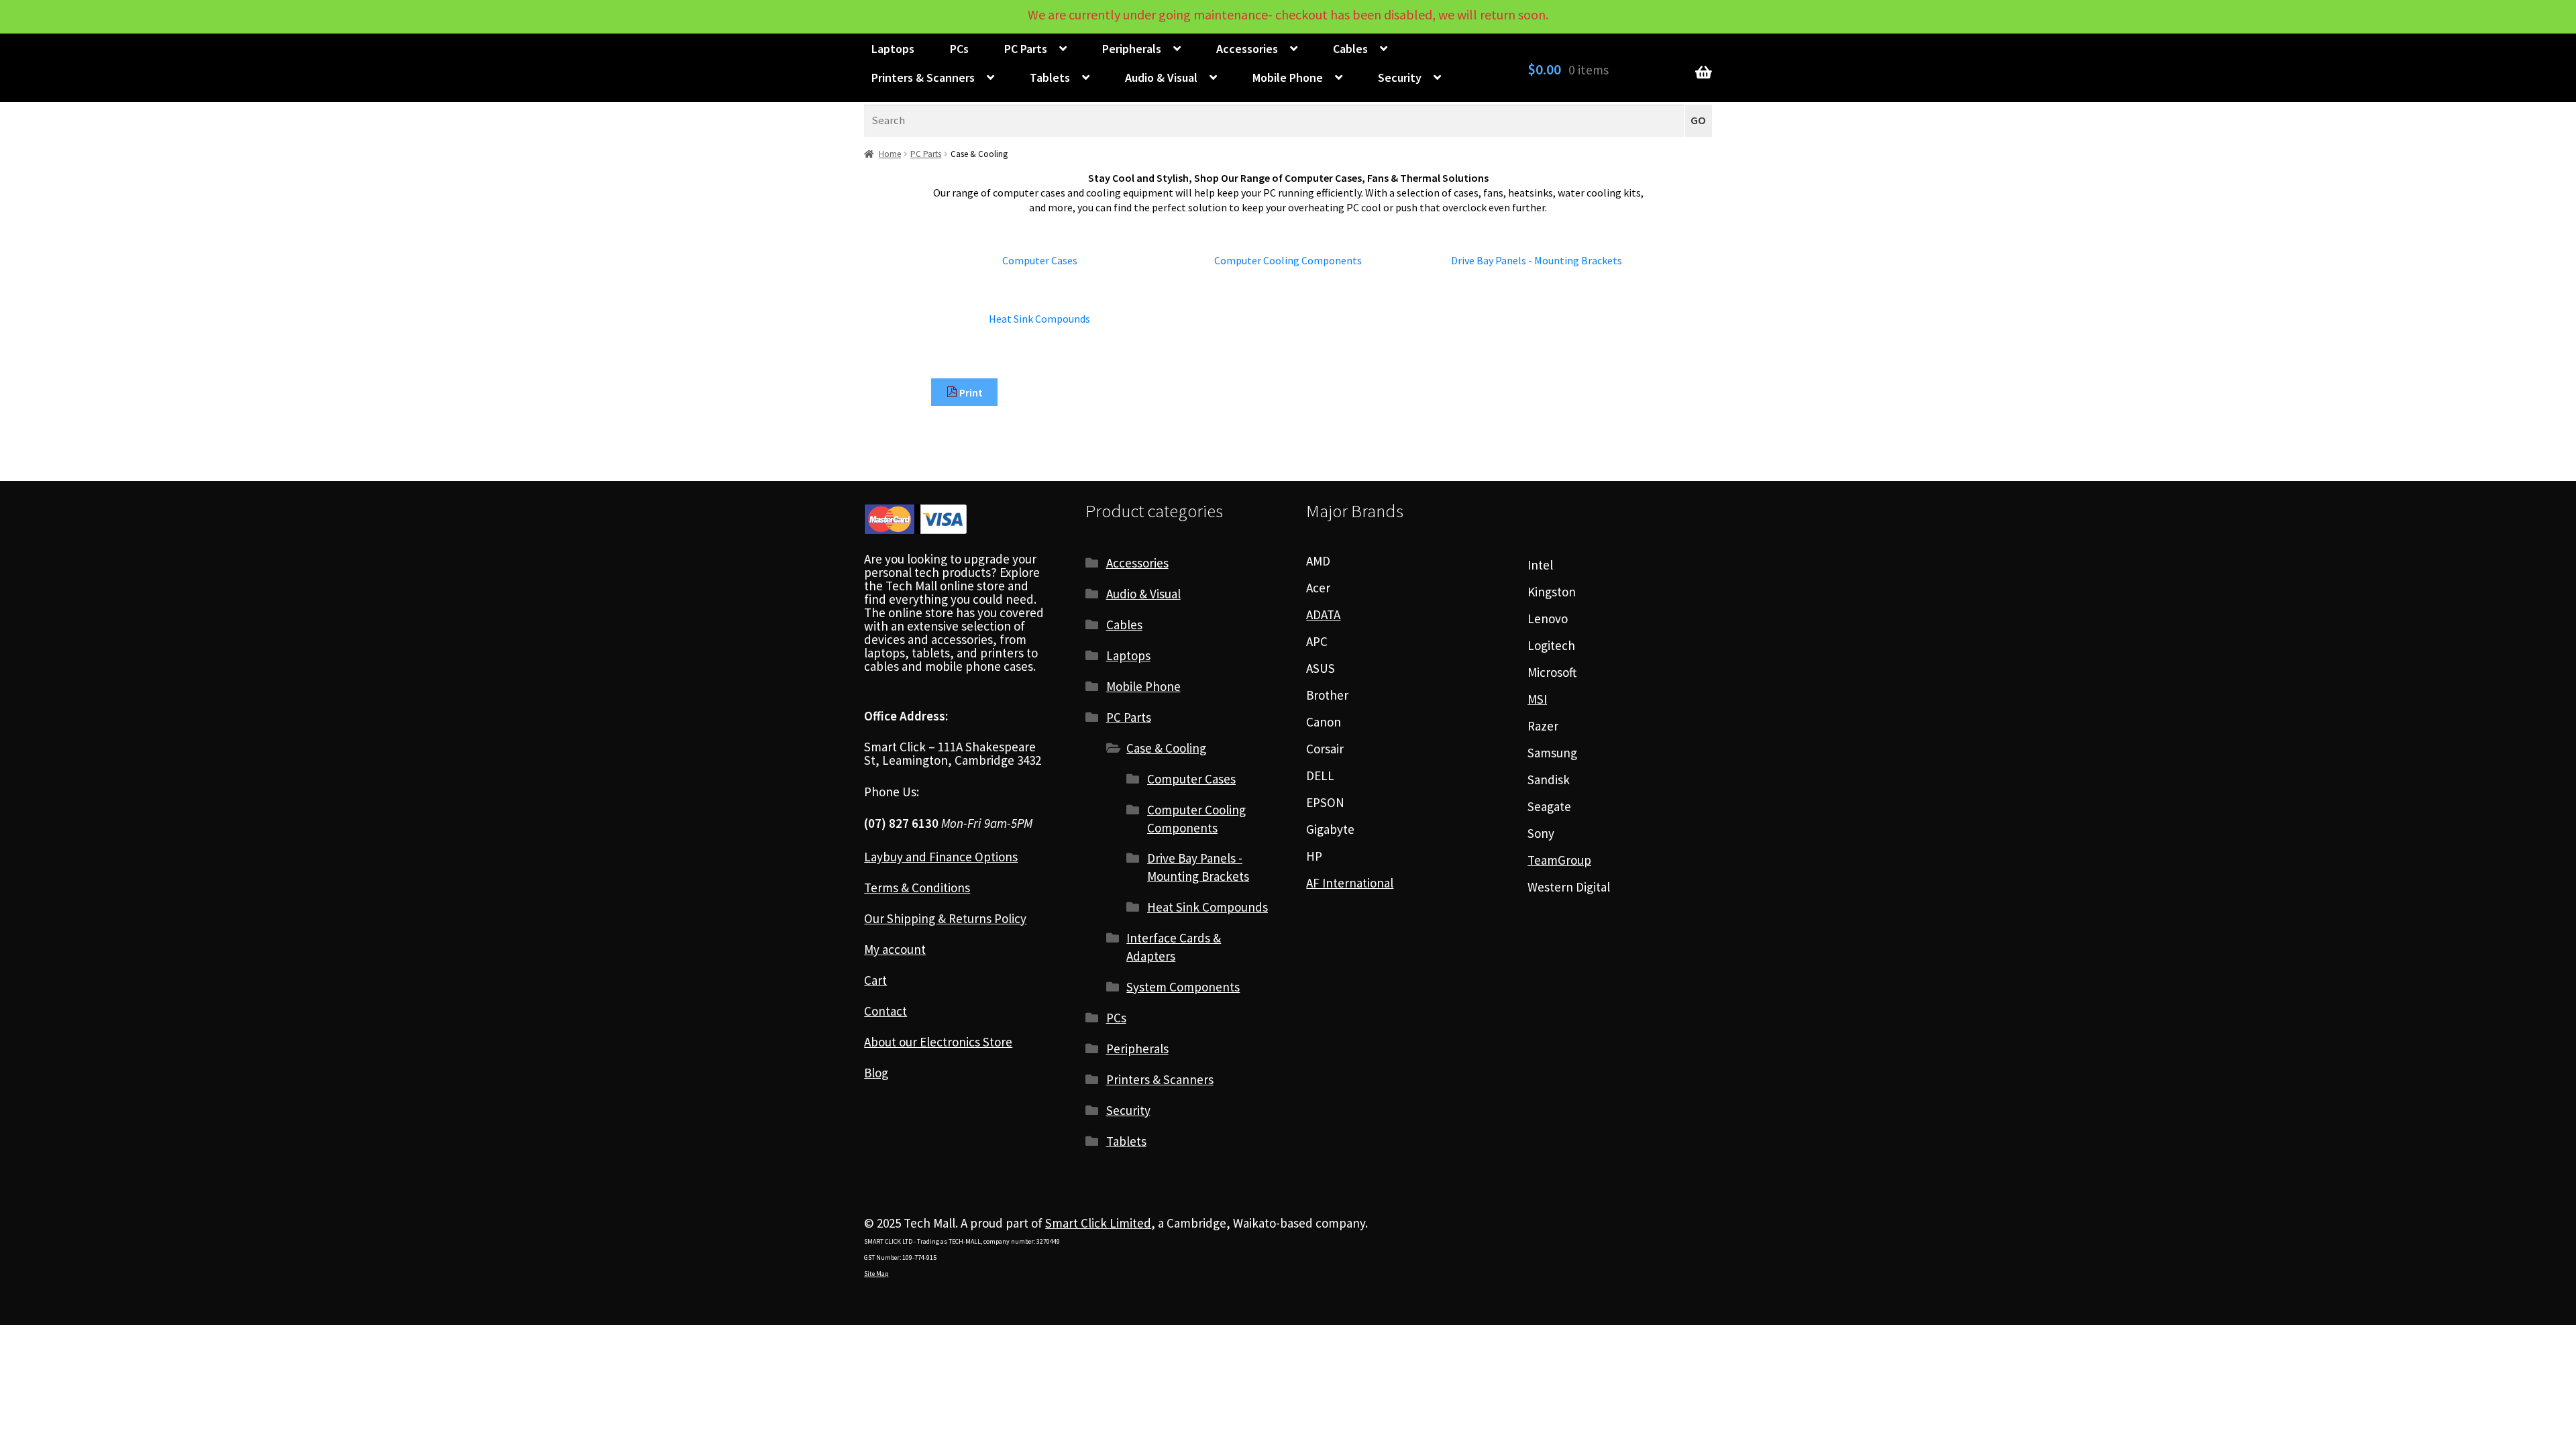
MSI (1537, 699)
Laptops (893, 49)
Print (970, 392)
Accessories (1247, 49)
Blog (876, 1073)
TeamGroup (1559, 860)
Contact (885, 1011)
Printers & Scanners (923, 77)
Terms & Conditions (917, 888)
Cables (1350, 49)
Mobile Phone (1288, 77)
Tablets (1050, 77)
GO (1698, 120)
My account (895, 949)
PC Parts (1026, 49)
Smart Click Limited (1098, 1223)
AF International (1350, 883)
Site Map (876, 1274)
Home (890, 154)
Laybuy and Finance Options (941, 857)
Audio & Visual (1161, 77)
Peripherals (1132, 49)
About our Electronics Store (938, 1042)
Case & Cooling (1166, 748)
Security (1400, 77)
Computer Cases (1191, 779)
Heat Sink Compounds (1207, 907)
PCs (959, 49)
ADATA (1323, 614)
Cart (875, 980)
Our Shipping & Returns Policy (945, 918)
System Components (1183, 987)
